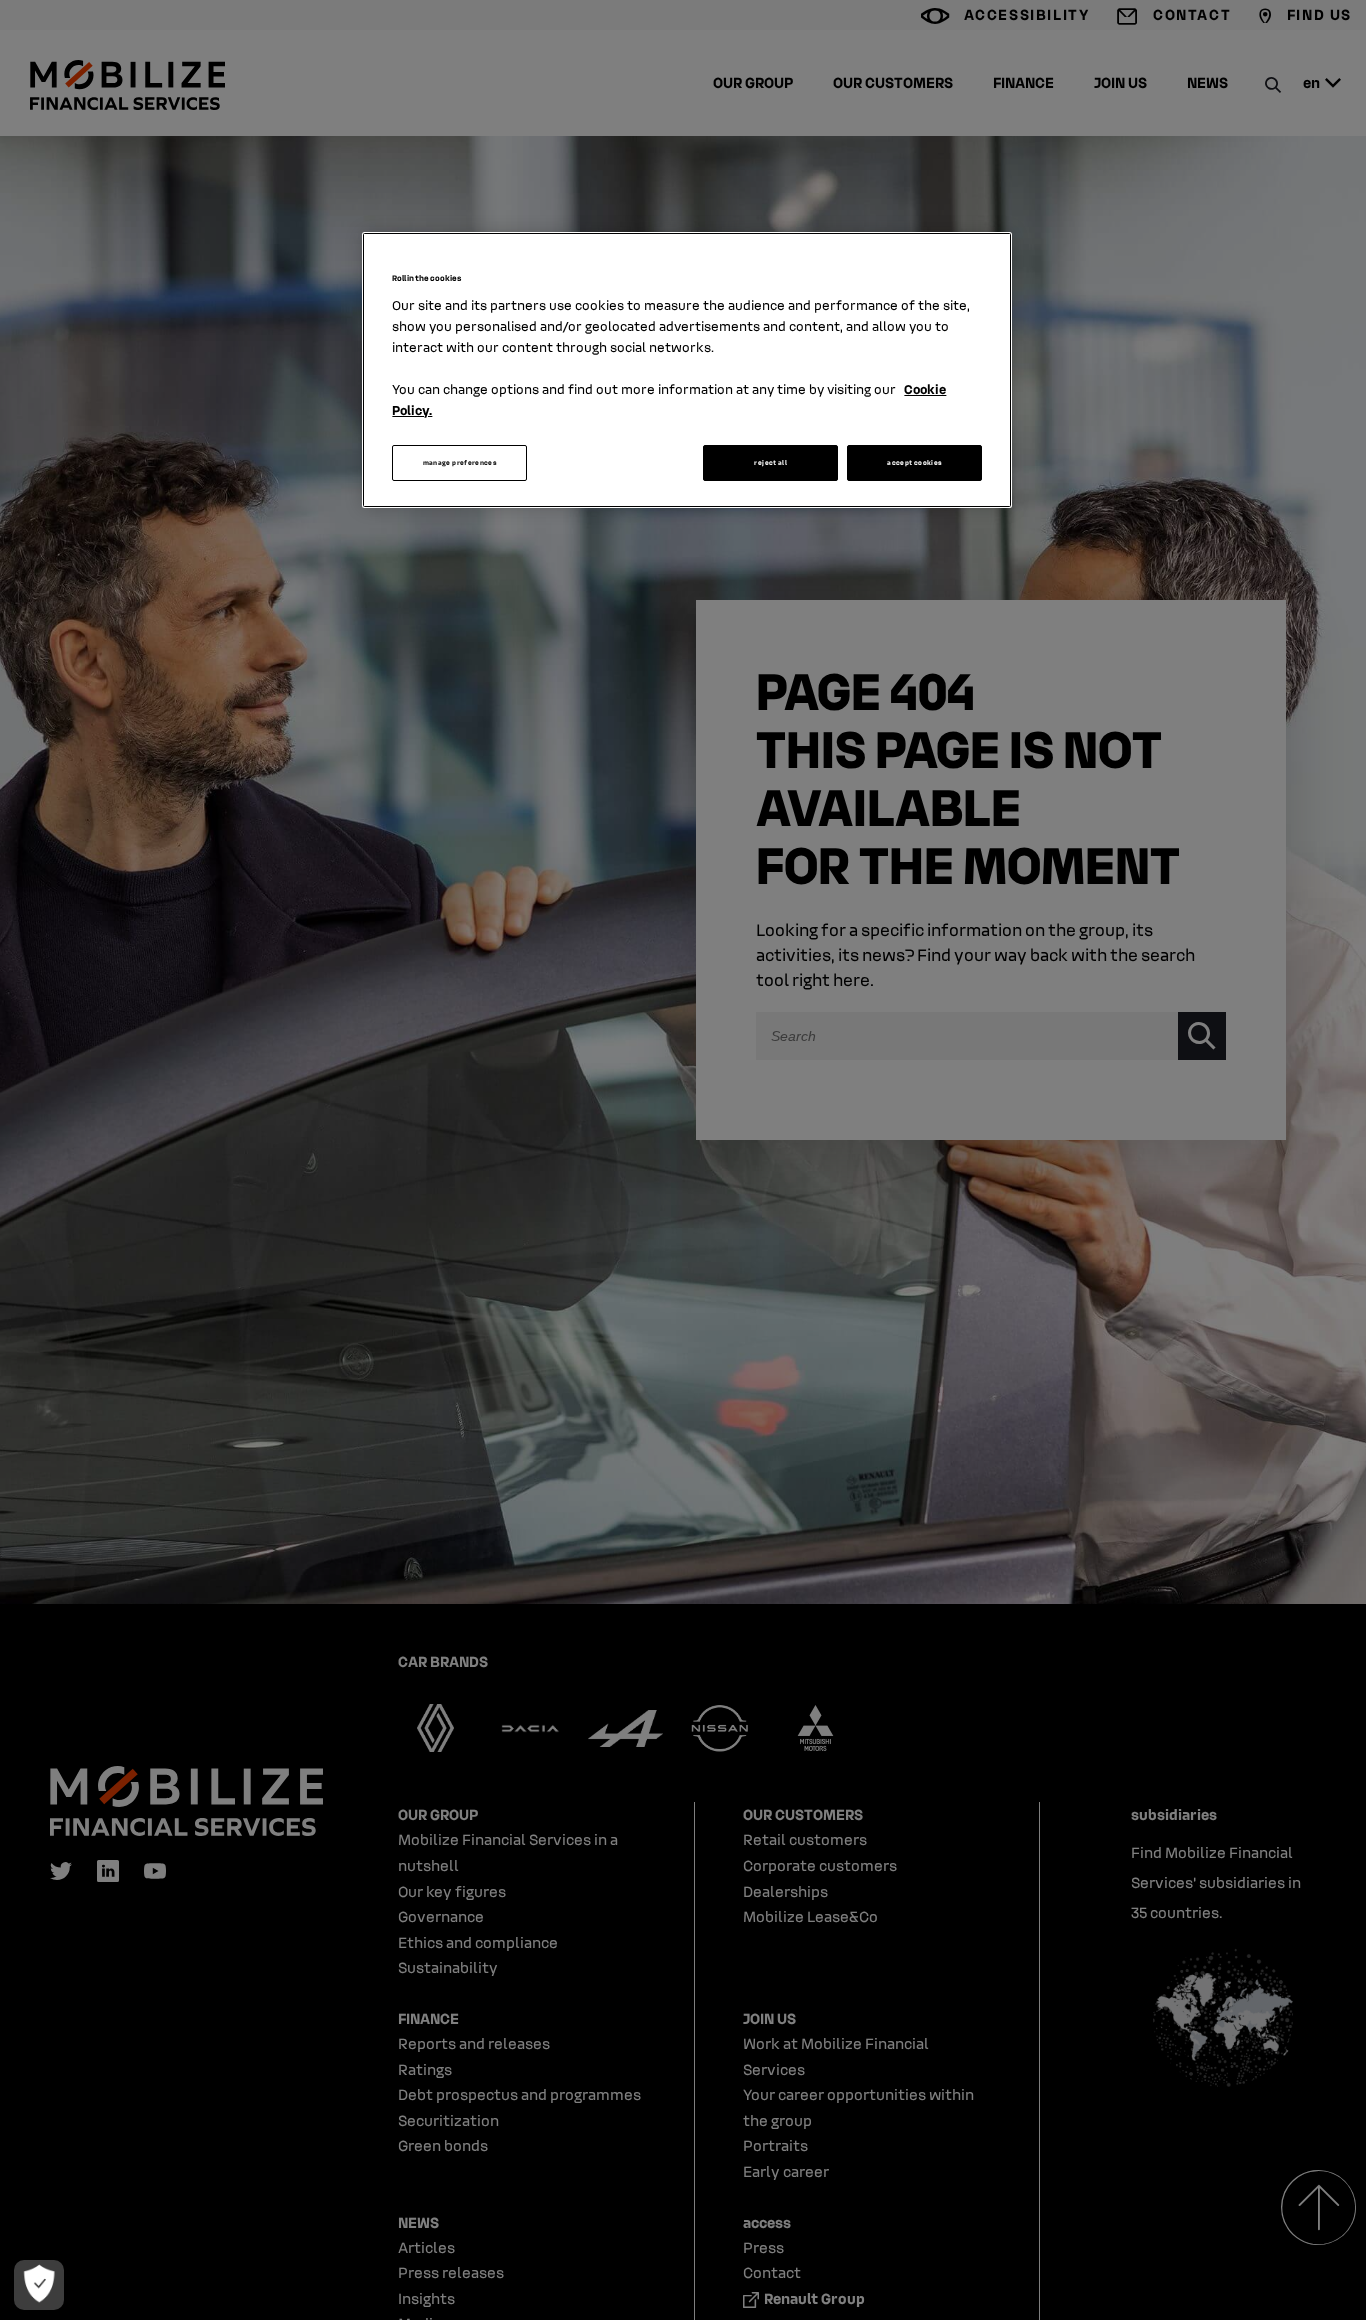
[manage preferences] (39, 2285)
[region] (687, 370)
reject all (770, 462)
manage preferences (460, 462)
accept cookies (914, 462)
